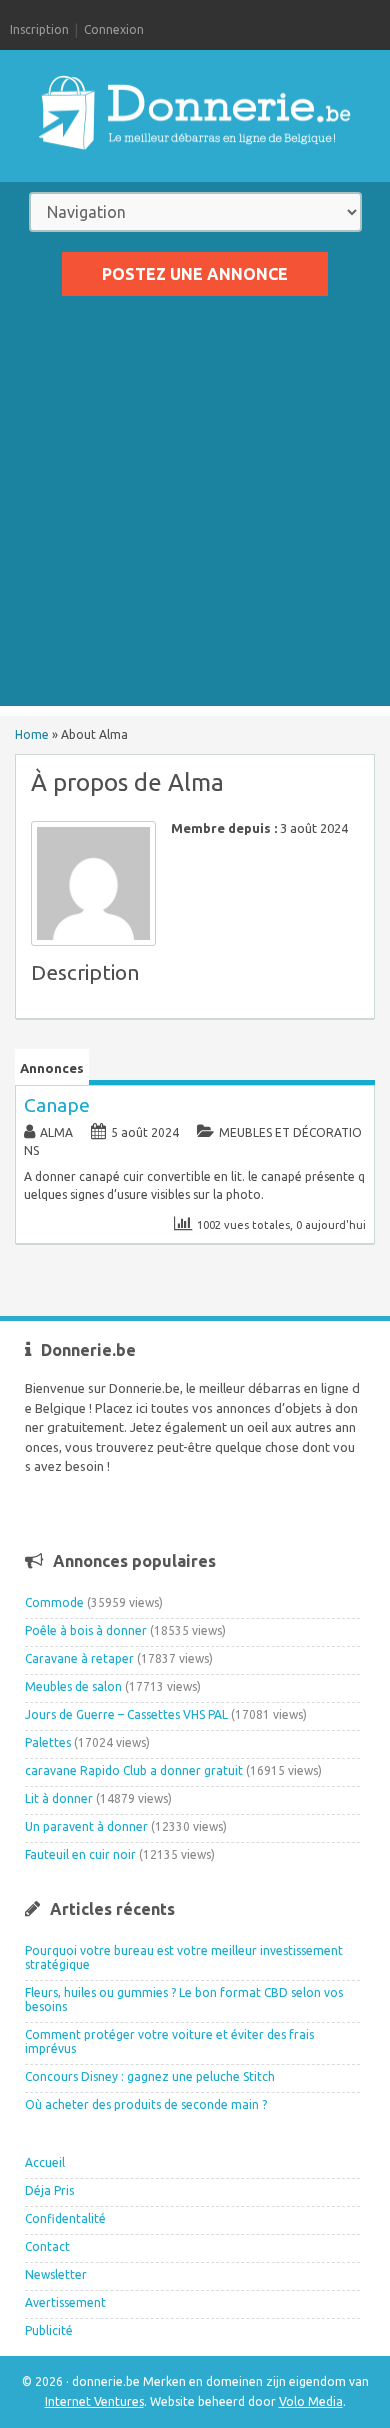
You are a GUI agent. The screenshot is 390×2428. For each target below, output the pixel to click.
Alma (56, 1132)
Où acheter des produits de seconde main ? (146, 2104)
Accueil (45, 2162)
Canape (57, 1105)
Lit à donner (59, 1798)
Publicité (49, 2330)
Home (32, 734)
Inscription (39, 29)
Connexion (114, 29)
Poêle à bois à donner (86, 1630)
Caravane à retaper (79, 1658)
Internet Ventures (94, 2401)
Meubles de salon (73, 1686)
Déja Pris (49, 2190)
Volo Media (311, 2401)
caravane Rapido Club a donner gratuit (134, 1770)
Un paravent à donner (86, 1826)
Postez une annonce (195, 274)
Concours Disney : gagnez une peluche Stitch (150, 2076)
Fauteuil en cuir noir (80, 1854)
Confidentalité (65, 2218)
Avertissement (65, 2302)
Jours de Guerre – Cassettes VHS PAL (126, 1714)
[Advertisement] (195, 511)
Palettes (48, 1742)
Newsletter (56, 2274)
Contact (47, 2246)
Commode (54, 1602)
